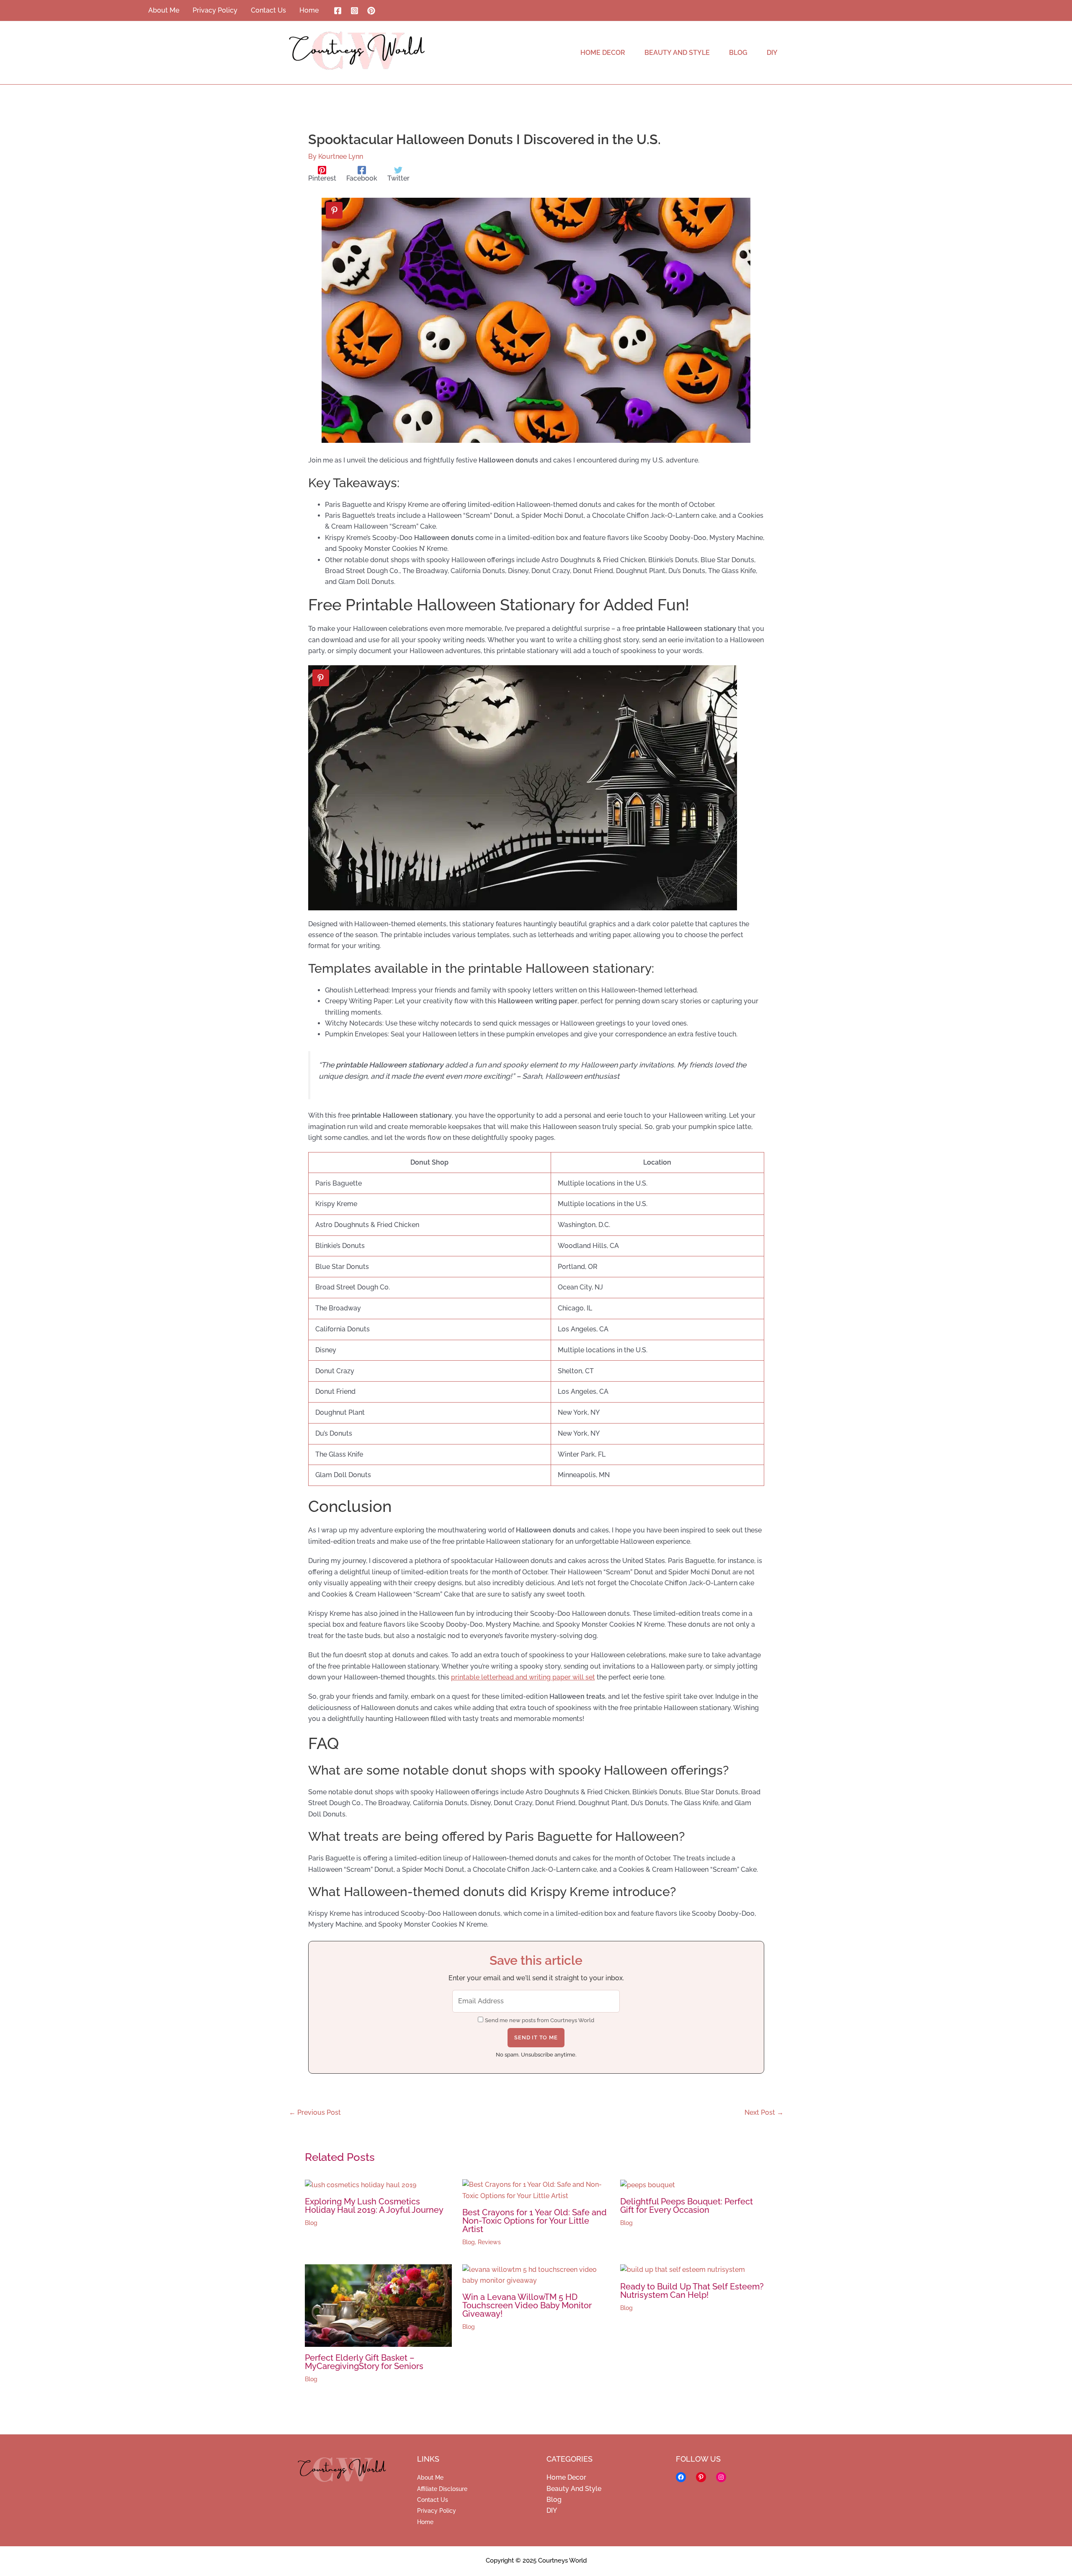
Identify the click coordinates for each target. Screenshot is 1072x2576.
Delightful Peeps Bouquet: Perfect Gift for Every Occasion (687, 2206)
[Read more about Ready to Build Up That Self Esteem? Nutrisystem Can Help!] (683, 2270)
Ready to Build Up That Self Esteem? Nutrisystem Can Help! (692, 2291)
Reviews (489, 2242)
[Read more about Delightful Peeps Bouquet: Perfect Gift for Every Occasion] (648, 2185)
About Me (430, 2478)
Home (425, 2522)
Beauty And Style (574, 2489)
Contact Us (433, 2500)
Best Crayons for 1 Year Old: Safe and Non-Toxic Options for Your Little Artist (535, 2221)
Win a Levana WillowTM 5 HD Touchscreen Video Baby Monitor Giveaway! (527, 2305)
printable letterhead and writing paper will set (523, 1677)
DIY (552, 2510)
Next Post (764, 2113)
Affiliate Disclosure (442, 2489)
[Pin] (334, 210)
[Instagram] (354, 11)
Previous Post (315, 2113)
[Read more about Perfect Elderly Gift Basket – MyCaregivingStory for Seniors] (379, 2305)
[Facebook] (338, 11)
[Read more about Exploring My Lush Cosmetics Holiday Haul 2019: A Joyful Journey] (361, 2185)
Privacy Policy (437, 2511)
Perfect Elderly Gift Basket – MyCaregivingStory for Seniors (364, 2362)
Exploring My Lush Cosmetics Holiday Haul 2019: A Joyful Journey (374, 2206)
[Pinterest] (371, 11)
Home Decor (566, 2477)
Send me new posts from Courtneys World (540, 2020)
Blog (311, 2223)
